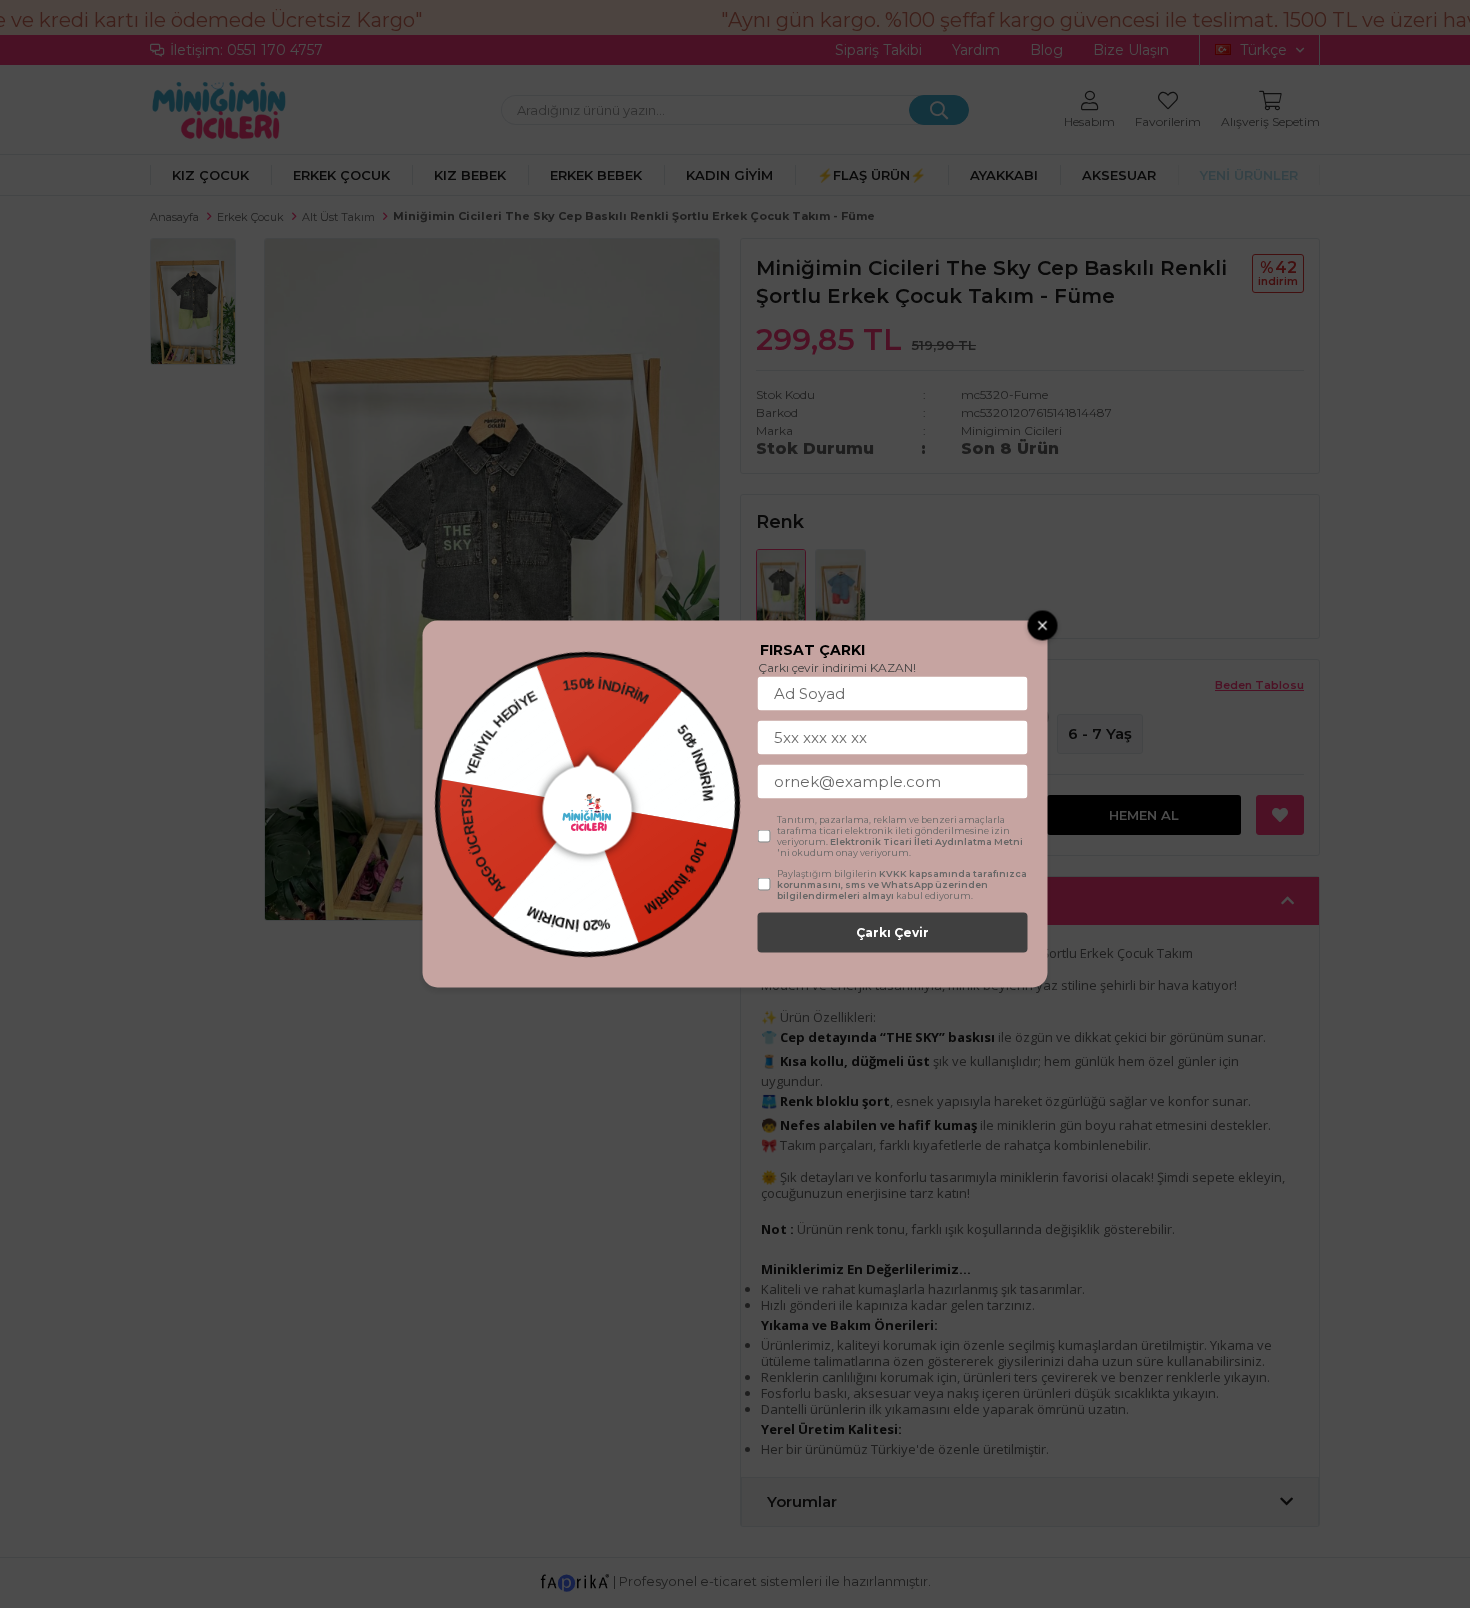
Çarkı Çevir (892, 932)
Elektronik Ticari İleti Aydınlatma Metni (926, 841)
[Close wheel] (1043, 626)
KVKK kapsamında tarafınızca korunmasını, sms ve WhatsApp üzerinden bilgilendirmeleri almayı (902, 884)
